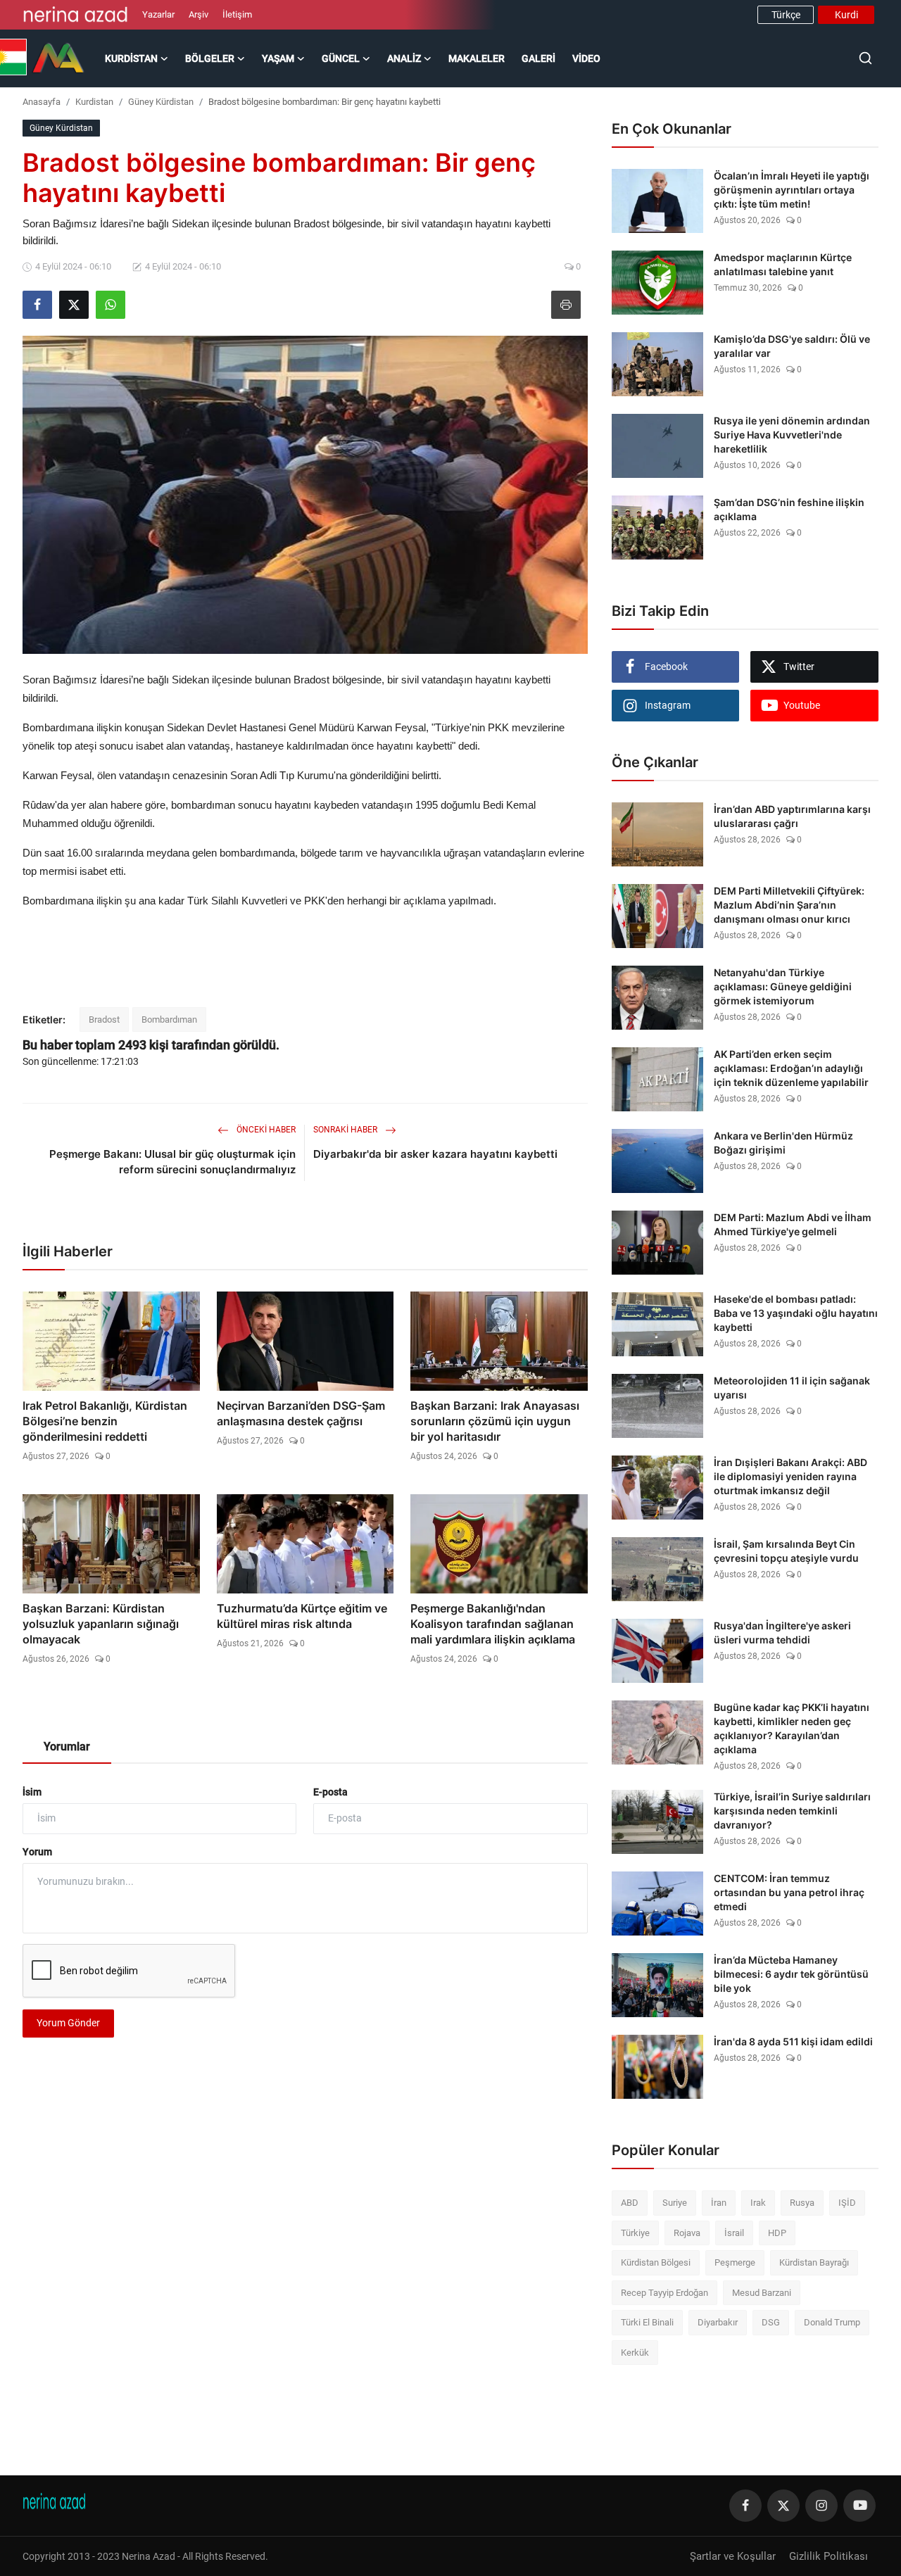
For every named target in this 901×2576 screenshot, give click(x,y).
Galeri (538, 58)
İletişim (237, 14)
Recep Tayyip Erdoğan (664, 2293)
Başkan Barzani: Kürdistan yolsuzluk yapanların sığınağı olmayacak (101, 1624)
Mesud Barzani (762, 2293)
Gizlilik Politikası (828, 2556)
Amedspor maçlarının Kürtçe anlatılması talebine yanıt (783, 264)
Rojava (687, 2233)
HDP (777, 2233)
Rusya (802, 2203)
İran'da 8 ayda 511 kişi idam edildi (793, 2041)
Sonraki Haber (346, 1130)
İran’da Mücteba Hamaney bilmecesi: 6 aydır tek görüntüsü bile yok (791, 1974)
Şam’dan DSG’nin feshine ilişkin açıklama (789, 509)
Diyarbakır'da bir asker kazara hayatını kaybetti (435, 1154)
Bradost (104, 1019)
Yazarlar (158, 14)
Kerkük (635, 2353)
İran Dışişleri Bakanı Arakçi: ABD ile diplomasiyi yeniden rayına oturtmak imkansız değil (790, 1476)
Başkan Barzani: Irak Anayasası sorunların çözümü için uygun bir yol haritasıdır (495, 1421)
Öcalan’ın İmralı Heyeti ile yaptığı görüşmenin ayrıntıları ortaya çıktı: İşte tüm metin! (792, 190)
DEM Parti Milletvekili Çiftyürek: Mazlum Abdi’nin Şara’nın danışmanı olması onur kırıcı (789, 905)
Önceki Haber (265, 1130)
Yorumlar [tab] (67, 1747)
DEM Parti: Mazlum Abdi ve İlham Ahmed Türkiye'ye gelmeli (793, 1224)
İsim (32, 1792)
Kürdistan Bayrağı (814, 2262)
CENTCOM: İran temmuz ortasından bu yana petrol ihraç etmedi (789, 1892)
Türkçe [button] (786, 15)
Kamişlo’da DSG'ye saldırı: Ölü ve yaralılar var (792, 346)
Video (586, 58)
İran (719, 2203)
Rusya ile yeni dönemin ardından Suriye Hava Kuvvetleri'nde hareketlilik (792, 435)
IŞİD (847, 2203)
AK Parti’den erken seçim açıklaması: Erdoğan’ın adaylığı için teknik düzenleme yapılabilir (791, 1068)
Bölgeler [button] (210, 58)
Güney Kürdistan (161, 102)
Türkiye (635, 2233)
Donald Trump (832, 2322)
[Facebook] (745, 2506)
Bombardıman (169, 1019)
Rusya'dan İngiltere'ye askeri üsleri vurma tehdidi (782, 1633)
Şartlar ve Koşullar (733, 2556)
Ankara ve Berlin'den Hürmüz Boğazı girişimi (783, 1143)
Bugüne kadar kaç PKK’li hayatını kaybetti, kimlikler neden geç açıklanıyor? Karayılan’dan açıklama (792, 1728)
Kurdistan (94, 102)
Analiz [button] (404, 58)
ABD (630, 2203)
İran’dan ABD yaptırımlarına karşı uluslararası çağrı (792, 816)
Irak (758, 2203)
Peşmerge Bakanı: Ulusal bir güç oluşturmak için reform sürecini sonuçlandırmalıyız (172, 1162)
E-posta (330, 1792)
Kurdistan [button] (131, 58)
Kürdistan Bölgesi (656, 2262)
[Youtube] (859, 2506)
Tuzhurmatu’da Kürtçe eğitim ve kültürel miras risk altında (302, 1616)
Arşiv (199, 14)
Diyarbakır (718, 2322)
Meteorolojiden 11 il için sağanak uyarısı (792, 1388)
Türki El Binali (647, 2322)
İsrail (734, 2233)
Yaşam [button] (278, 58)
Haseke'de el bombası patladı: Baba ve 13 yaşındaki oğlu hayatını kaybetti (796, 1313)
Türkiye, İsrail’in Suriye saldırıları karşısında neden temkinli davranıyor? (792, 1811)
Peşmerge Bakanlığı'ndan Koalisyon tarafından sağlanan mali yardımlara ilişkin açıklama (493, 1624)
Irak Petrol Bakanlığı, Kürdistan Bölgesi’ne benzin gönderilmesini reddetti (105, 1421)
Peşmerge (735, 2262)
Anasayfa (42, 102)
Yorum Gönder (68, 2023)
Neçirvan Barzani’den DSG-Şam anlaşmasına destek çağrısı (301, 1413)
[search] (865, 58)
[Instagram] (821, 2506)
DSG (771, 2322)
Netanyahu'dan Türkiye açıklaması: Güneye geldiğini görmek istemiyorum (783, 986)
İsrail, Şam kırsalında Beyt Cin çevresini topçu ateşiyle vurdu (786, 1551)
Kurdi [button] (846, 15)
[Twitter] (783, 2506)
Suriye (675, 2203)
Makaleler (477, 58)
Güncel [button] (341, 58)
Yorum (37, 1852)
